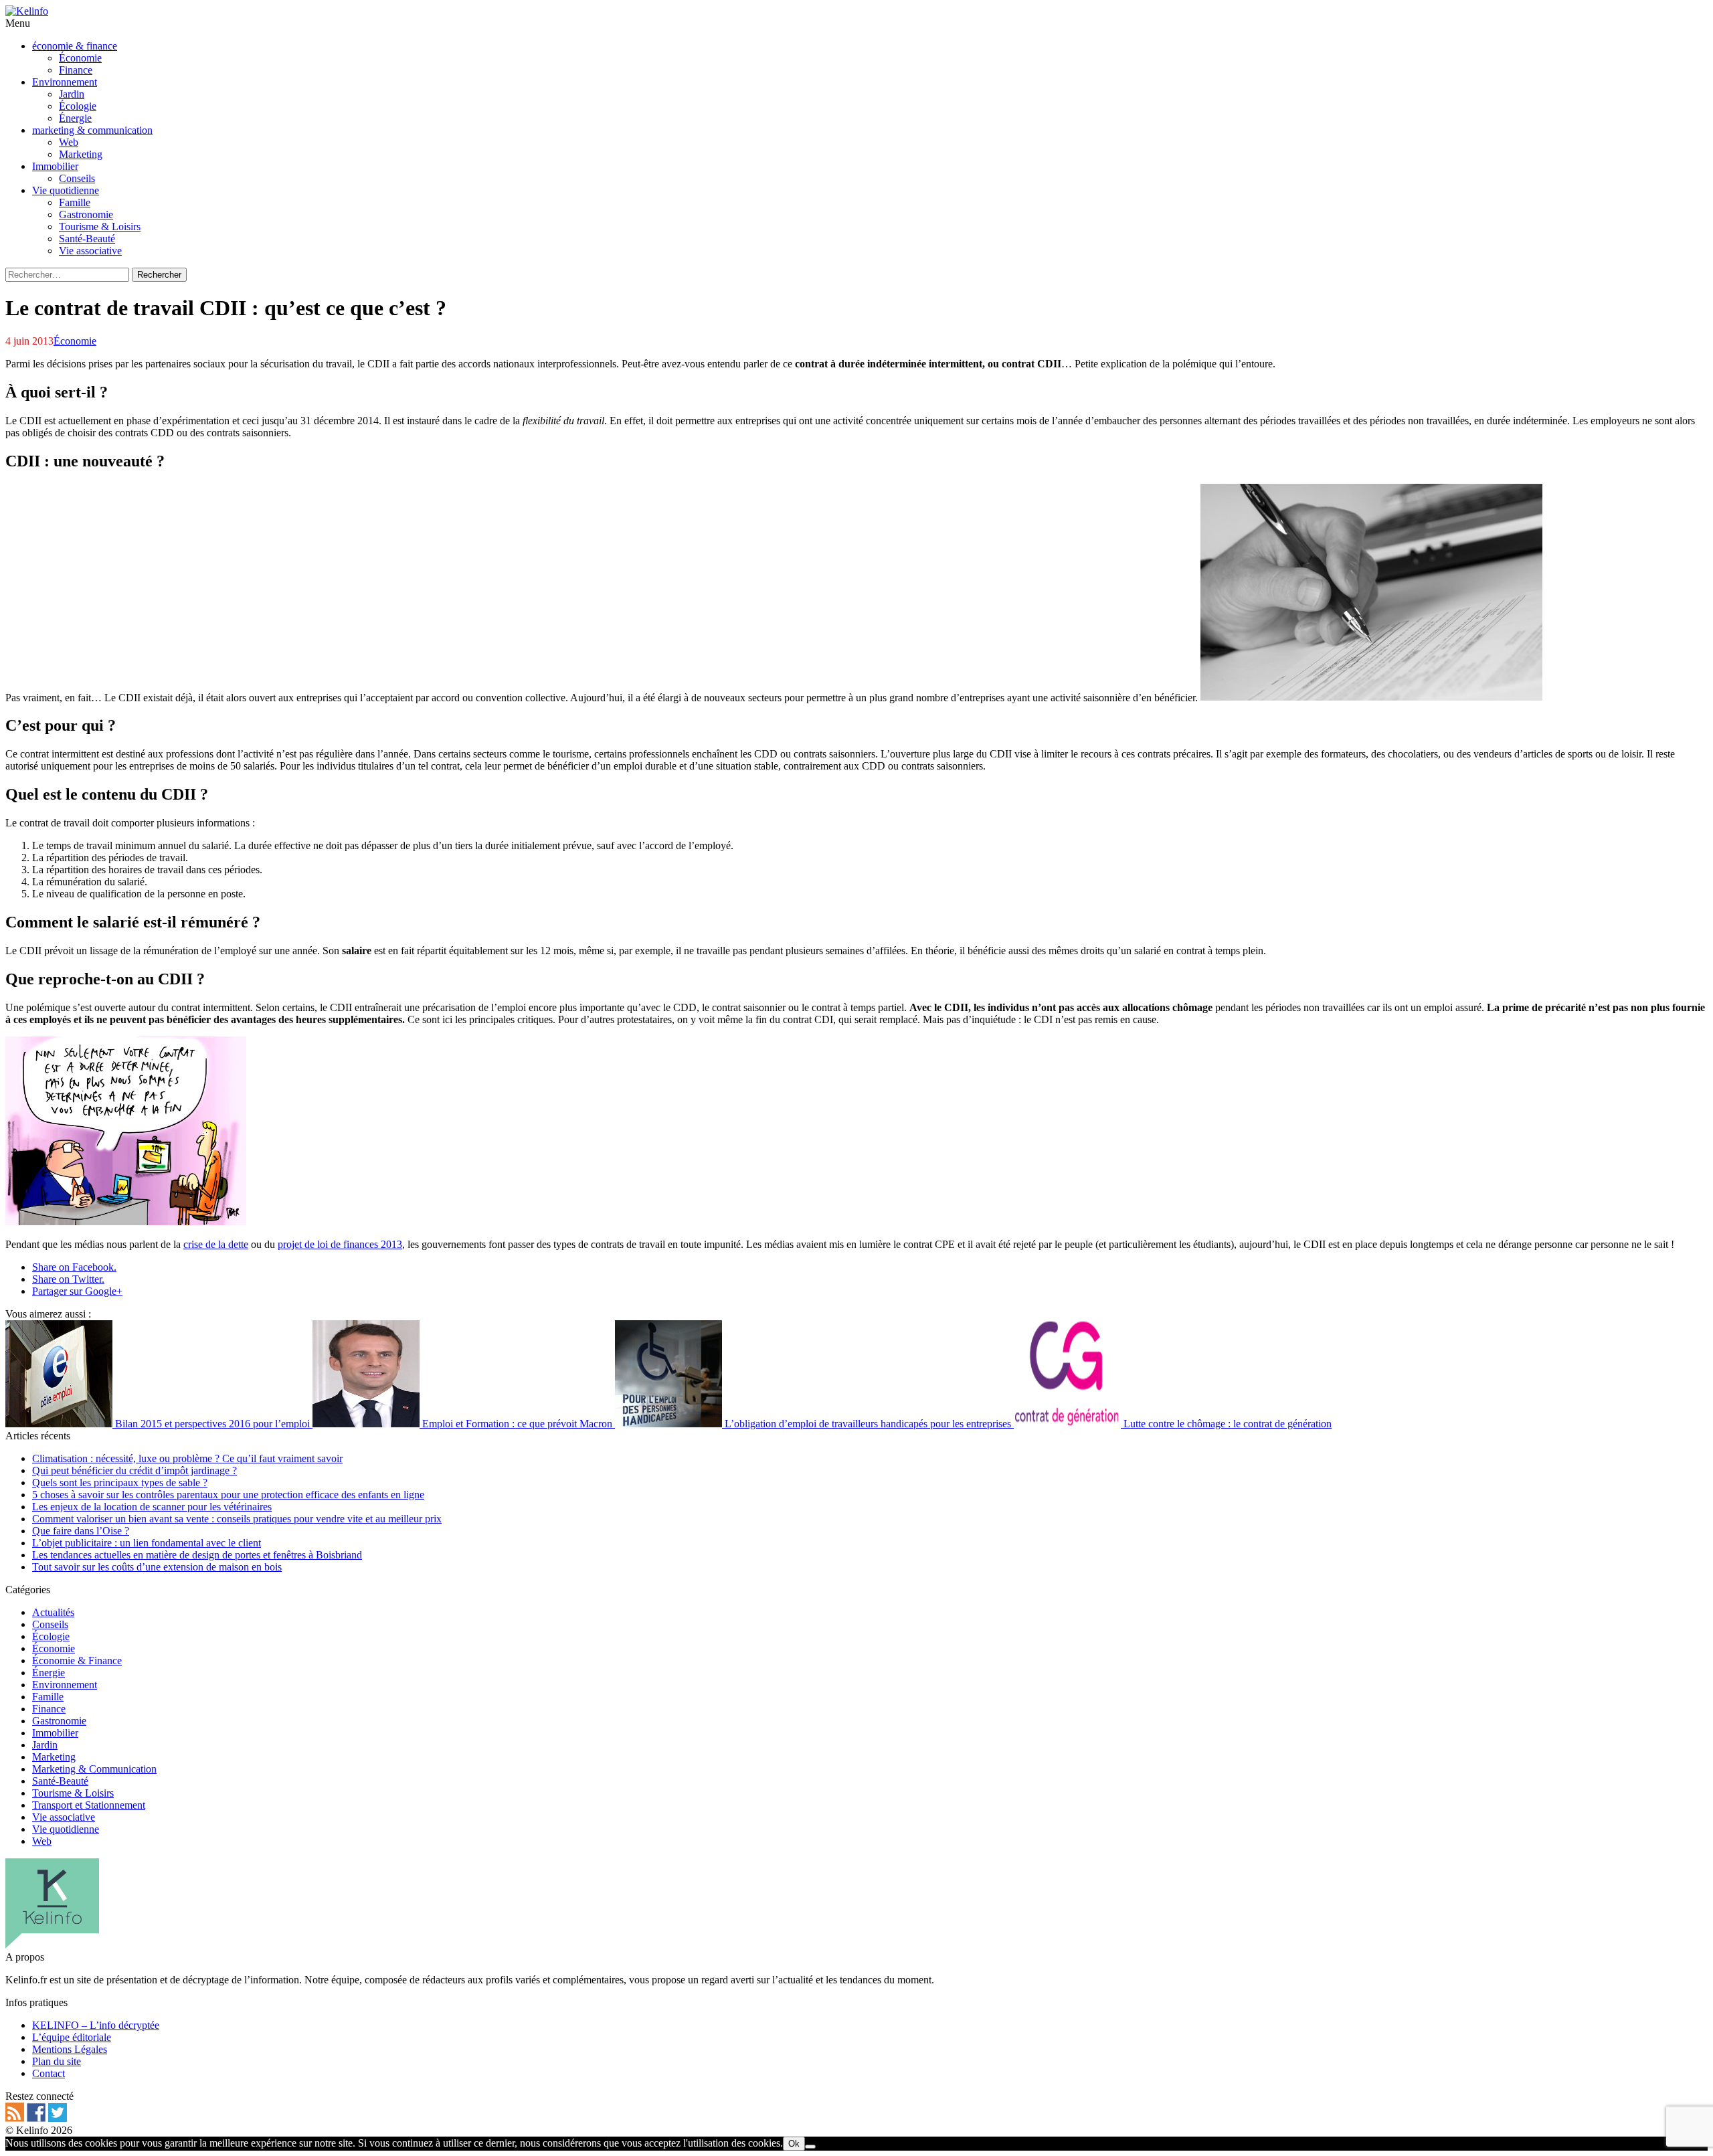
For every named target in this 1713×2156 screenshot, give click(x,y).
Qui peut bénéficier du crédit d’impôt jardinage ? (134, 1470)
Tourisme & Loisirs (73, 1793)
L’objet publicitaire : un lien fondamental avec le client (147, 1543)
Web (42, 1841)
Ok (794, 2144)
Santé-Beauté (60, 1781)
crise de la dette (216, 1244)
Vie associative (64, 1817)
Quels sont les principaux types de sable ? (120, 1483)
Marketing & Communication (94, 1769)
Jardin (45, 1745)
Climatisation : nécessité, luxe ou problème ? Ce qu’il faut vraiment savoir (187, 1458)
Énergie (49, 1673)
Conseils (50, 1624)
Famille (48, 1697)
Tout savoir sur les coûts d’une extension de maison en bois (157, 1567)
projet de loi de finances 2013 (340, 1244)
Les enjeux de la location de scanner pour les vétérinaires (152, 1507)
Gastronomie (59, 1721)
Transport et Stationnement (89, 1805)
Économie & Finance (77, 1660)
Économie (75, 341)
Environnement (65, 1685)
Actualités (53, 1612)
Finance (49, 1709)
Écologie (51, 1636)
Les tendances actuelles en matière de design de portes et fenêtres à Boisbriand (197, 1555)
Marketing (54, 1757)
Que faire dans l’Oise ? (81, 1531)
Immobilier (55, 1733)
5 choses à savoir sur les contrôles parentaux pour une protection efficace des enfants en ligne (228, 1495)
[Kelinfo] (27, 11)
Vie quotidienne (66, 1829)
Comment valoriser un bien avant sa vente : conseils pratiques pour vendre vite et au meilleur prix (237, 1519)
